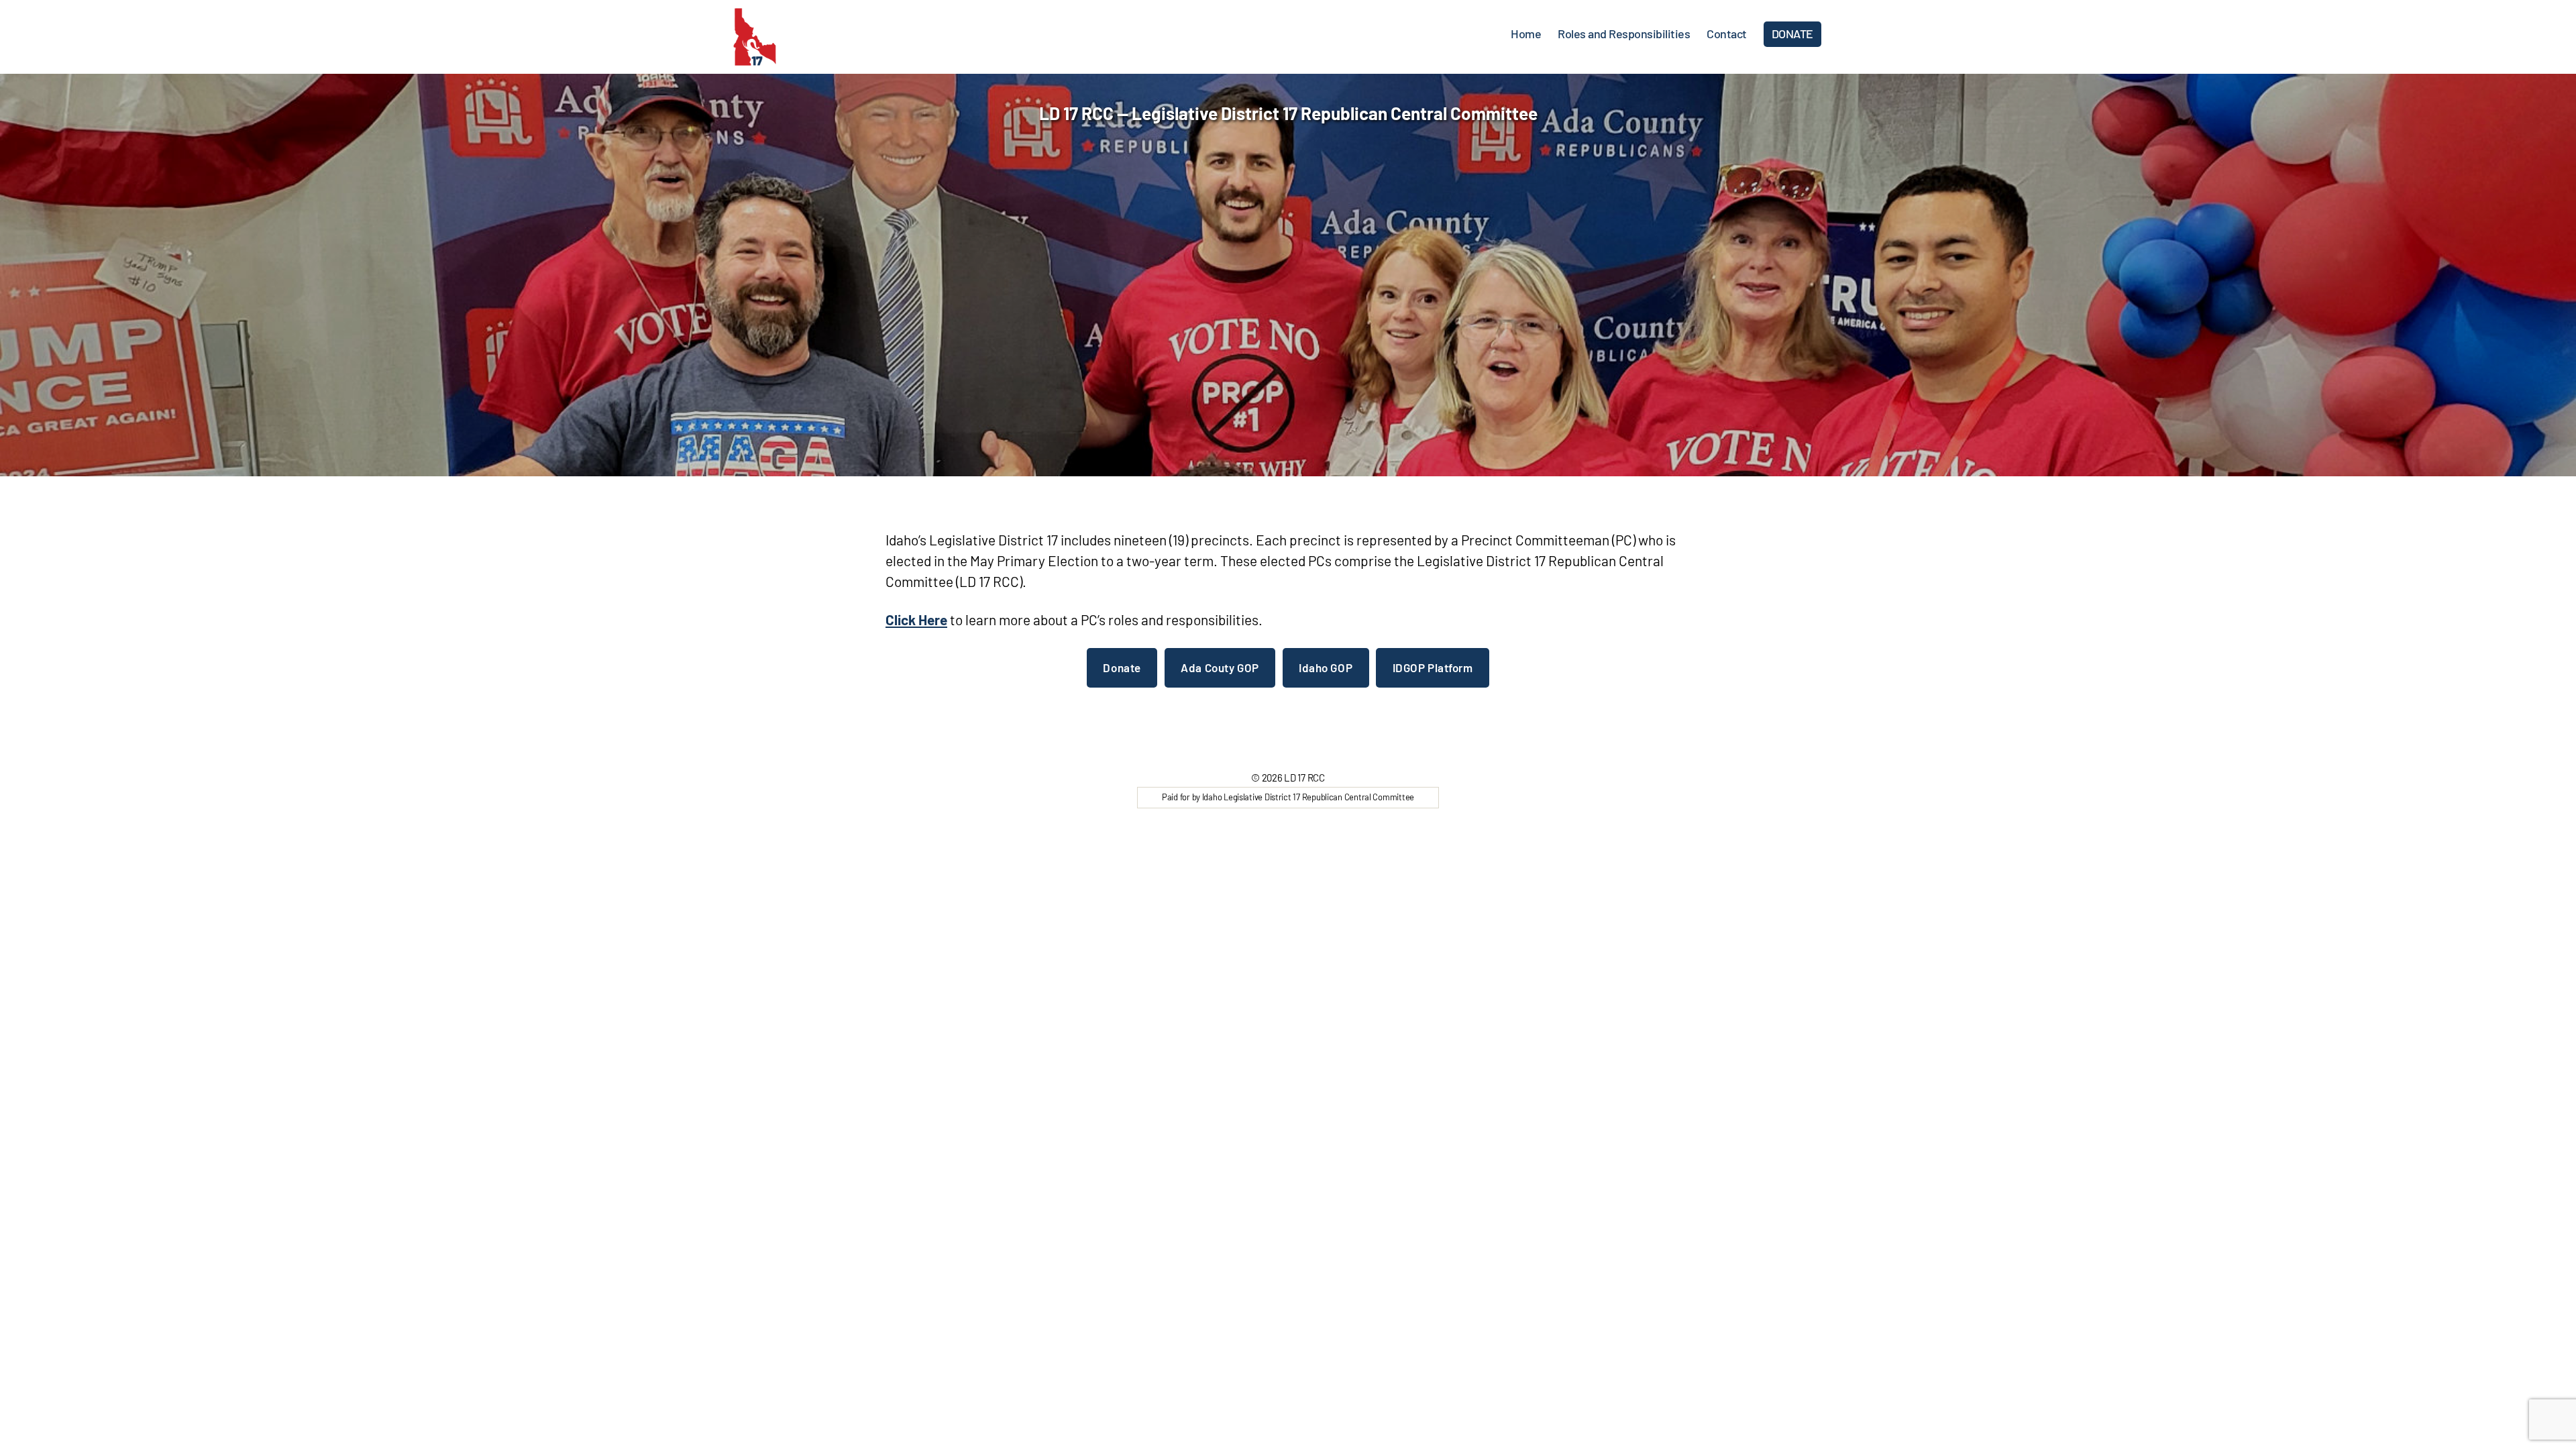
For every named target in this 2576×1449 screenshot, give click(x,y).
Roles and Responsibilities (1624, 34)
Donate (1122, 667)
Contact (1727, 34)
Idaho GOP (1326, 667)
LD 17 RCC (1304, 777)
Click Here (916, 620)
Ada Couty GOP (1220, 667)
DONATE (1792, 34)
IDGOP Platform (1433, 667)
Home (1526, 34)
